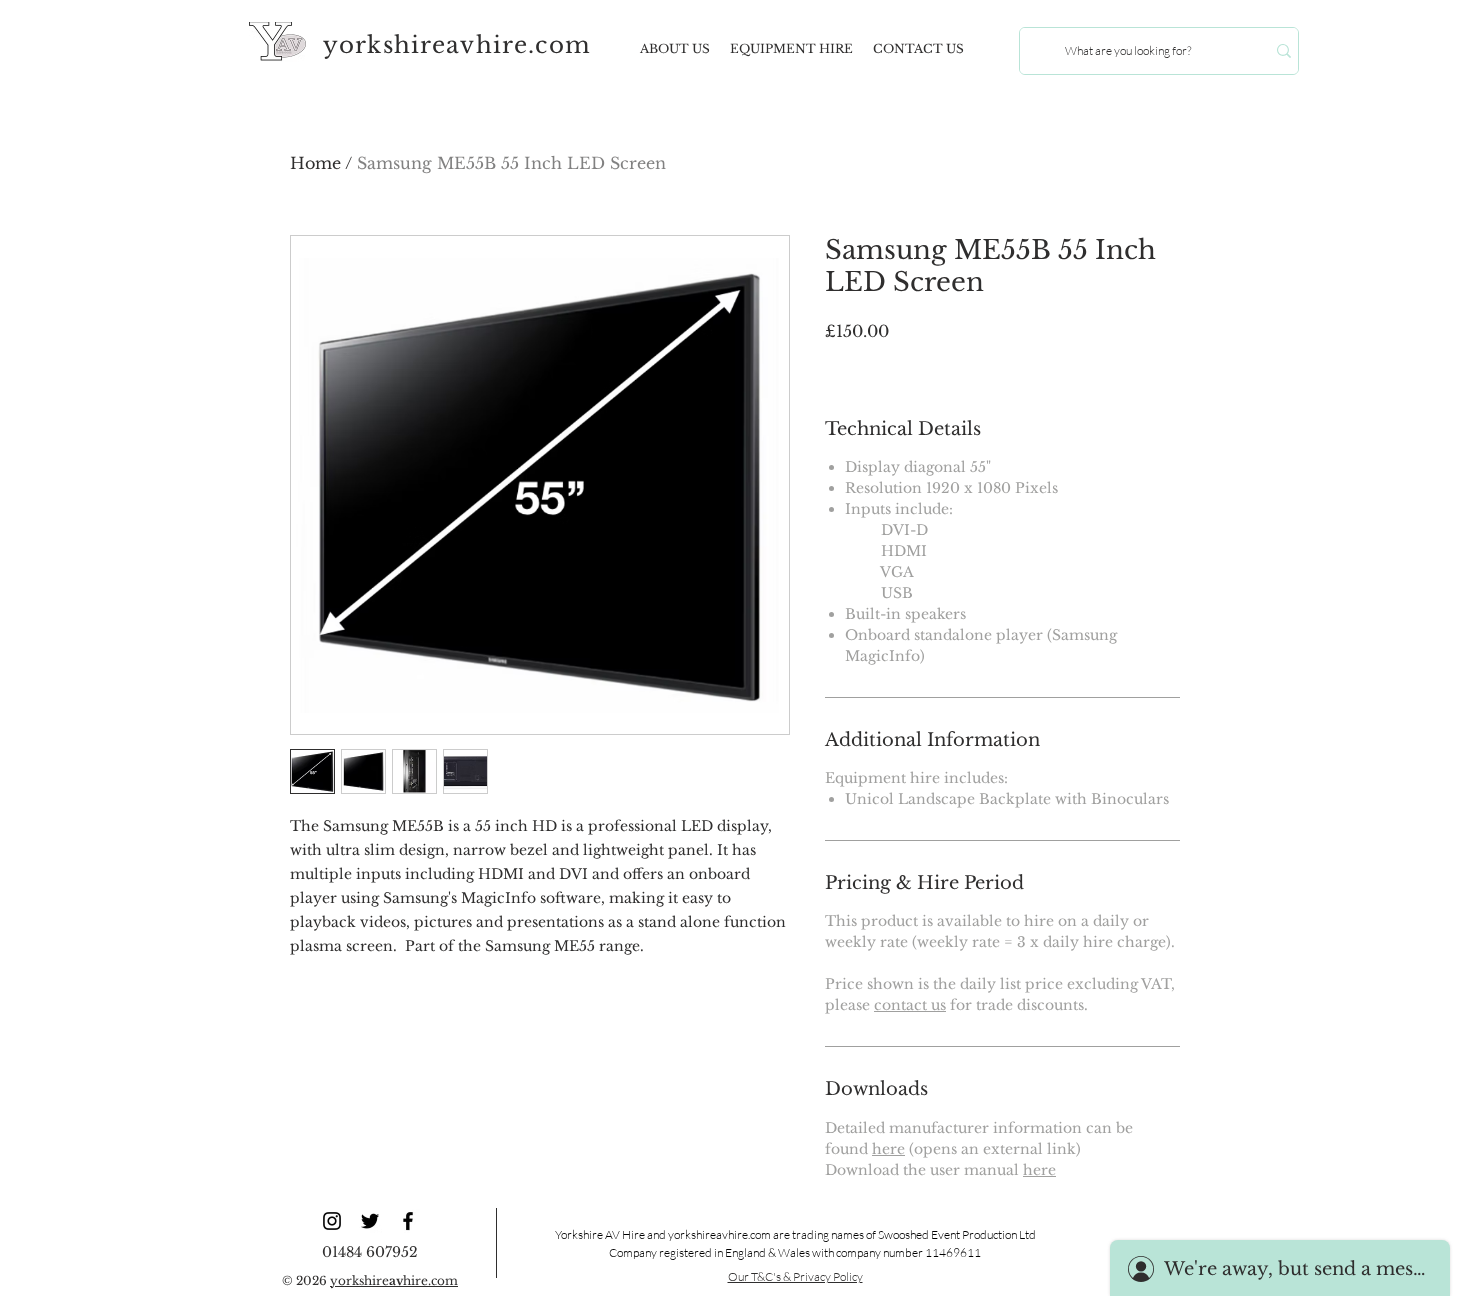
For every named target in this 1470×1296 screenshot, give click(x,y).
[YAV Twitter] (370, 1221)
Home (315, 163)
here (888, 1149)
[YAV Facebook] (408, 1221)
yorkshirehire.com (394, 1280)
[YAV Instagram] (332, 1221)
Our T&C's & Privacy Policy (795, 1276)
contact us (910, 1005)
